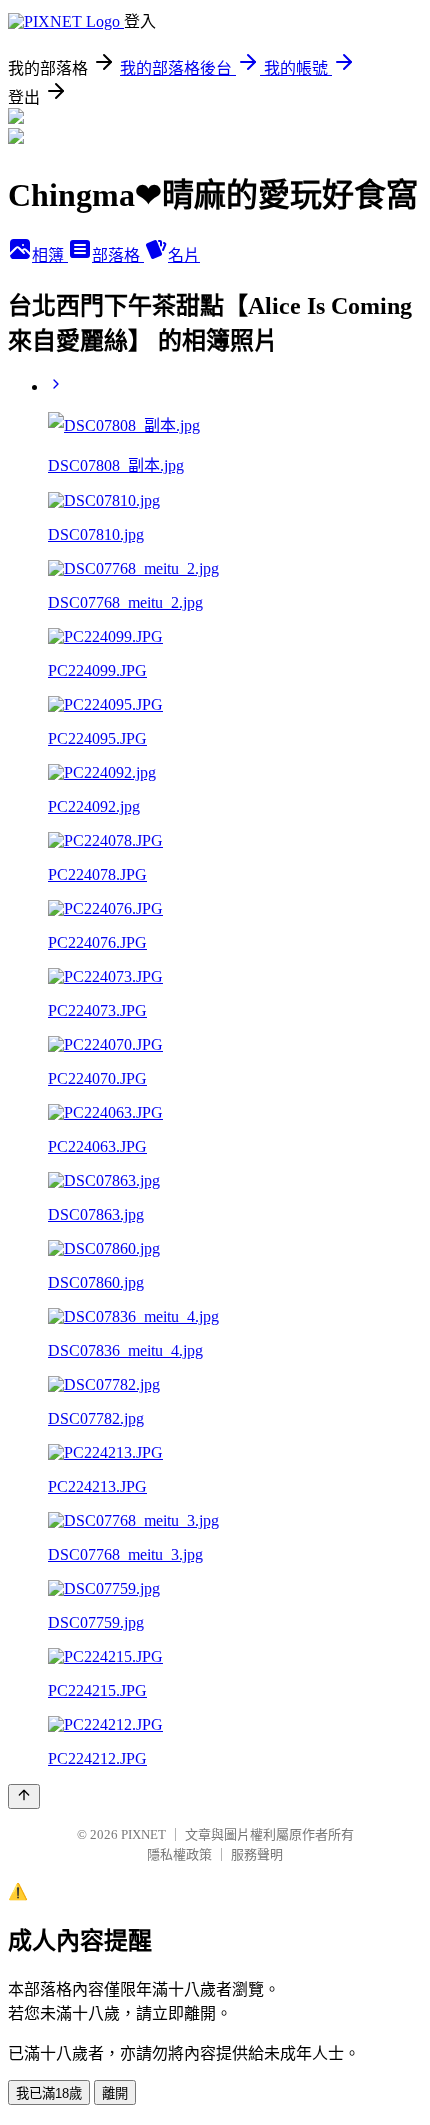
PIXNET (143, 1834)
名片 (184, 255)
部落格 (118, 255)
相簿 (50, 255)
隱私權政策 (179, 1854)
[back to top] (24, 1796)
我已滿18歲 (49, 2093)
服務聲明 (257, 1854)
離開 (115, 2093)
